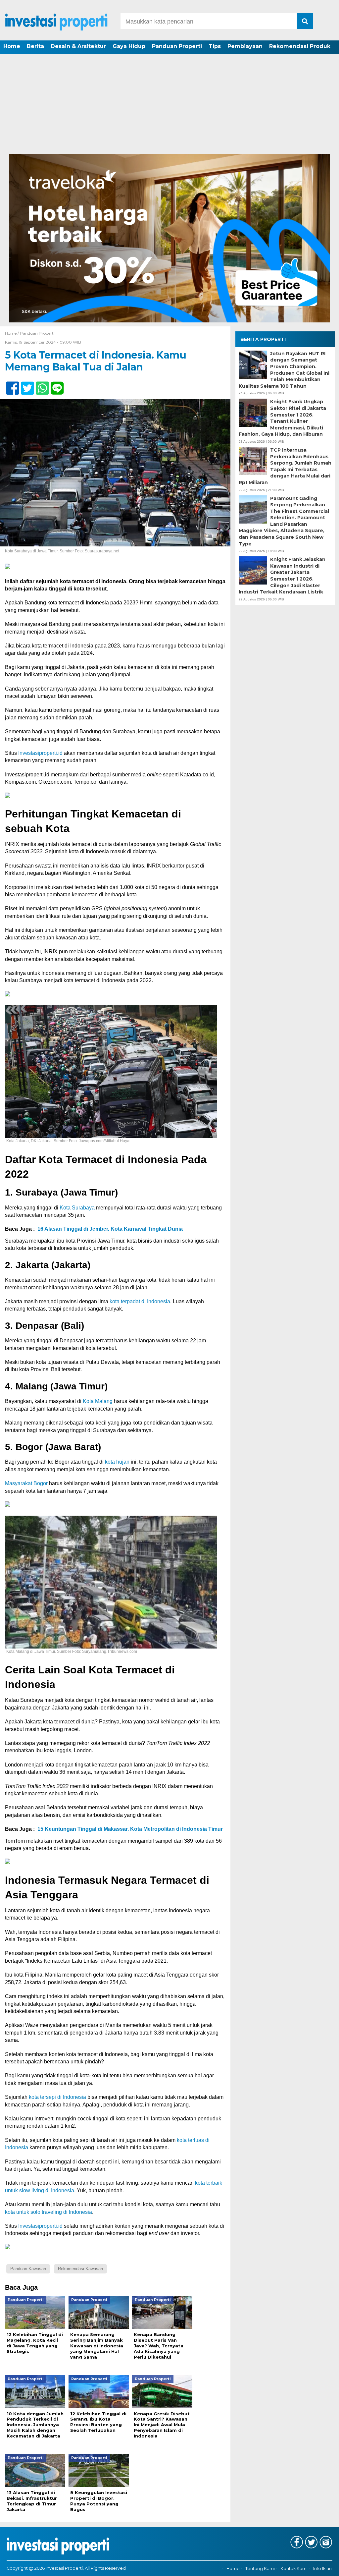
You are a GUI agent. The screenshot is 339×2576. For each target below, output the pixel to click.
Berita (35, 46)
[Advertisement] (169, 104)
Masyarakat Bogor (26, 1483)
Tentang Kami (260, 2569)
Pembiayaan (245, 46)
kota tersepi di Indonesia (57, 2097)
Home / (12, 333)
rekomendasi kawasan (80, 2269)
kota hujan (117, 1462)
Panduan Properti (177, 46)
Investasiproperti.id (40, 753)
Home (12, 46)
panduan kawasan (28, 2269)
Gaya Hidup (129, 46)
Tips (215, 46)
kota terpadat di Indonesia (140, 1301)
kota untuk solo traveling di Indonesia (48, 2212)
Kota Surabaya (77, 1208)
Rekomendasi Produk (300, 46)
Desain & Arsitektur (78, 46)
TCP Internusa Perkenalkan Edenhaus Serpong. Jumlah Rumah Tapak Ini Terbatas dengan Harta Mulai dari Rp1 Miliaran (285, 466)
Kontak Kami (294, 2569)
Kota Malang (98, 1401)
